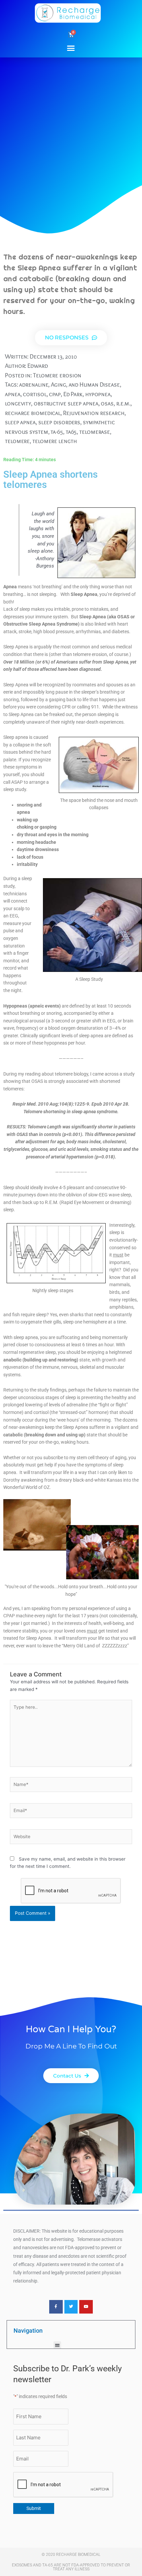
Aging (58, 384)
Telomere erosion (57, 375)
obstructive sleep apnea (66, 403)
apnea (13, 394)
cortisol (35, 394)
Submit (34, 2508)
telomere (17, 441)
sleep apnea (20, 422)
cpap (55, 394)
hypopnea (98, 394)
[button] (71, 48)
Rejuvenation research (94, 413)
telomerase (95, 432)
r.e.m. (123, 403)
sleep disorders (59, 422)
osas (107, 403)
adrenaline (34, 384)
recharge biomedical (33, 413)
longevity (18, 403)
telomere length (55, 441)
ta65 (71, 432)
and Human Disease (94, 384)
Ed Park (73, 394)
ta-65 (57, 432)
